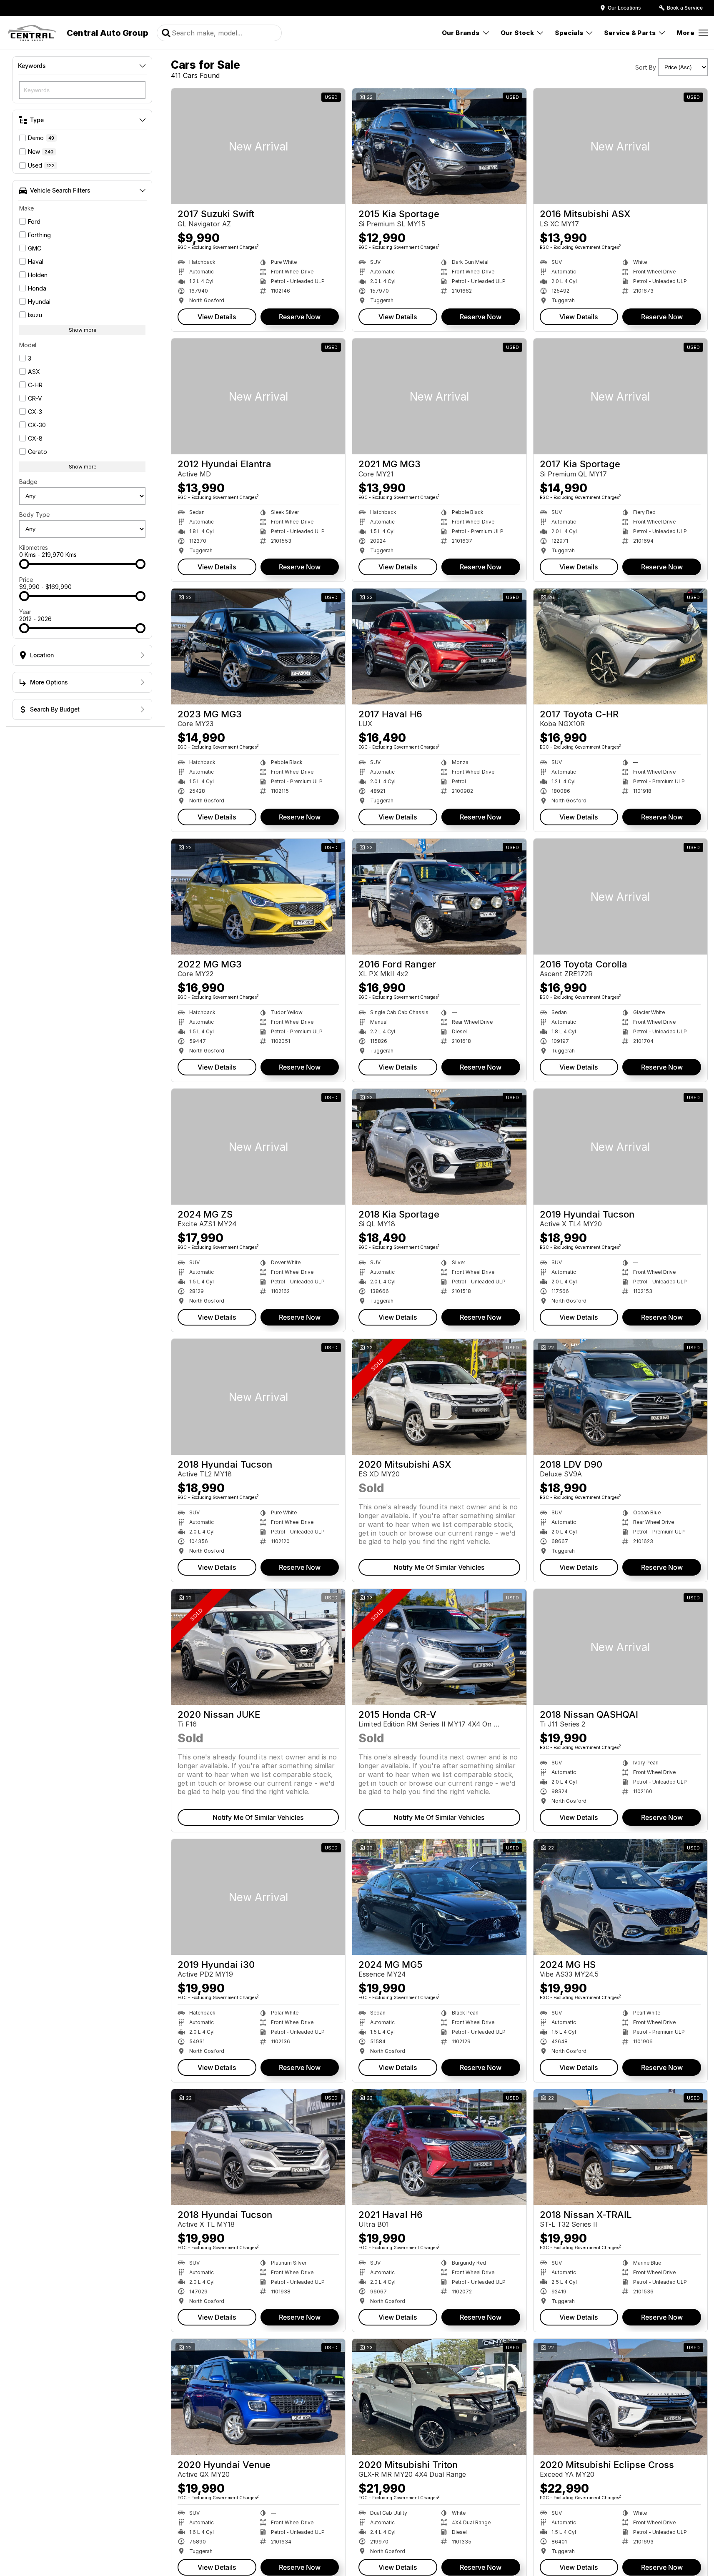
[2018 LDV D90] (620, 1397)
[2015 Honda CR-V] (439, 1647)
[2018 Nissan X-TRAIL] (620, 2147)
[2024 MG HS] (620, 1897)
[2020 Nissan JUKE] (258, 1647)
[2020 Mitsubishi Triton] (439, 2397)
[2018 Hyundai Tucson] (258, 1397)
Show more (83, 330)
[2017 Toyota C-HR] (620, 647)
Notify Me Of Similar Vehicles (439, 1567)
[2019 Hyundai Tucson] (620, 1147)
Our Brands (461, 33)
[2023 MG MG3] (258, 647)
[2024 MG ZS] (258, 1147)
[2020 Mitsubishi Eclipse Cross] (620, 2397)
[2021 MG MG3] (439, 396)
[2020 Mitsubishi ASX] (439, 1397)
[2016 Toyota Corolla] (620, 897)
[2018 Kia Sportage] (439, 1147)
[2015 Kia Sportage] (439, 146)
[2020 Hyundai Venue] (258, 2397)
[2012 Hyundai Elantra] (258, 396)
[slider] (24, 564)
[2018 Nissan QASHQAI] (620, 1647)
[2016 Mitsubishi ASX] (620, 146)
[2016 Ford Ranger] (439, 897)
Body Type (34, 515)
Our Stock (517, 33)
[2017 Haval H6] (439, 647)
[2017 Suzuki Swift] (258, 146)
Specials (569, 33)
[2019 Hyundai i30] (258, 1897)
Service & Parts (630, 33)
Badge (28, 482)
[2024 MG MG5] (439, 1897)
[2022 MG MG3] (258, 897)
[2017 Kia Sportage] (620, 396)
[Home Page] (32, 33)
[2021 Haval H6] (439, 2147)
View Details (217, 317)
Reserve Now (300, 317)
